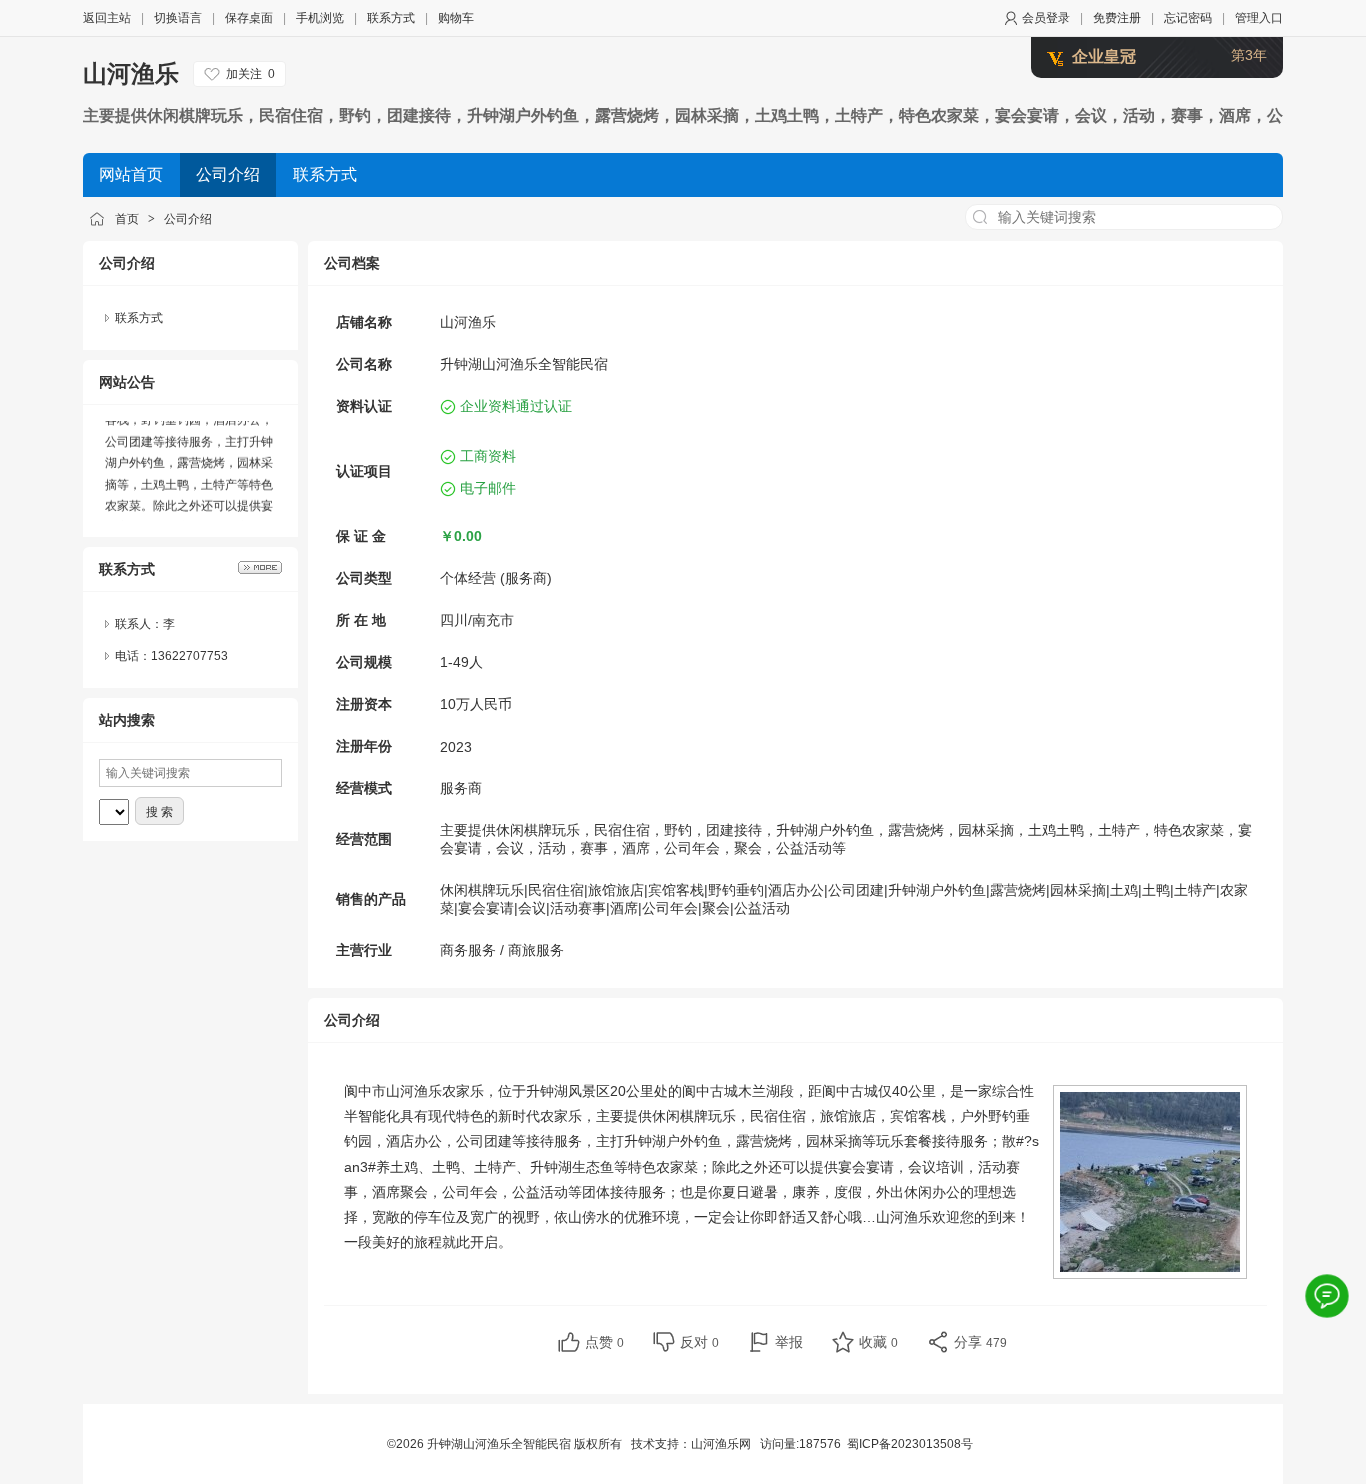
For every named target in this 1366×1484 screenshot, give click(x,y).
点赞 (604, 1342)
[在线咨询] (1327, 1296)
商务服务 (468, 950)
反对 (699, 1342)
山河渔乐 (131, 73)
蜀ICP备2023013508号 (910, 1444)
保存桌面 (249, 18)
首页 (127, 219)
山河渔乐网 (721, 1444)
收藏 (878, 1342)
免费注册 (1117, 18)
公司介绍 (188, 219)
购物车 (456, 18)
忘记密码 (1188, 18)
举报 (789, 1342)
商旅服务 (536, 950)
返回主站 (107, 18)
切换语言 (178, 18)
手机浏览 (320, 18)
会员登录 (1046, 18)
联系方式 (391, 18)
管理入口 (1259, 18)
